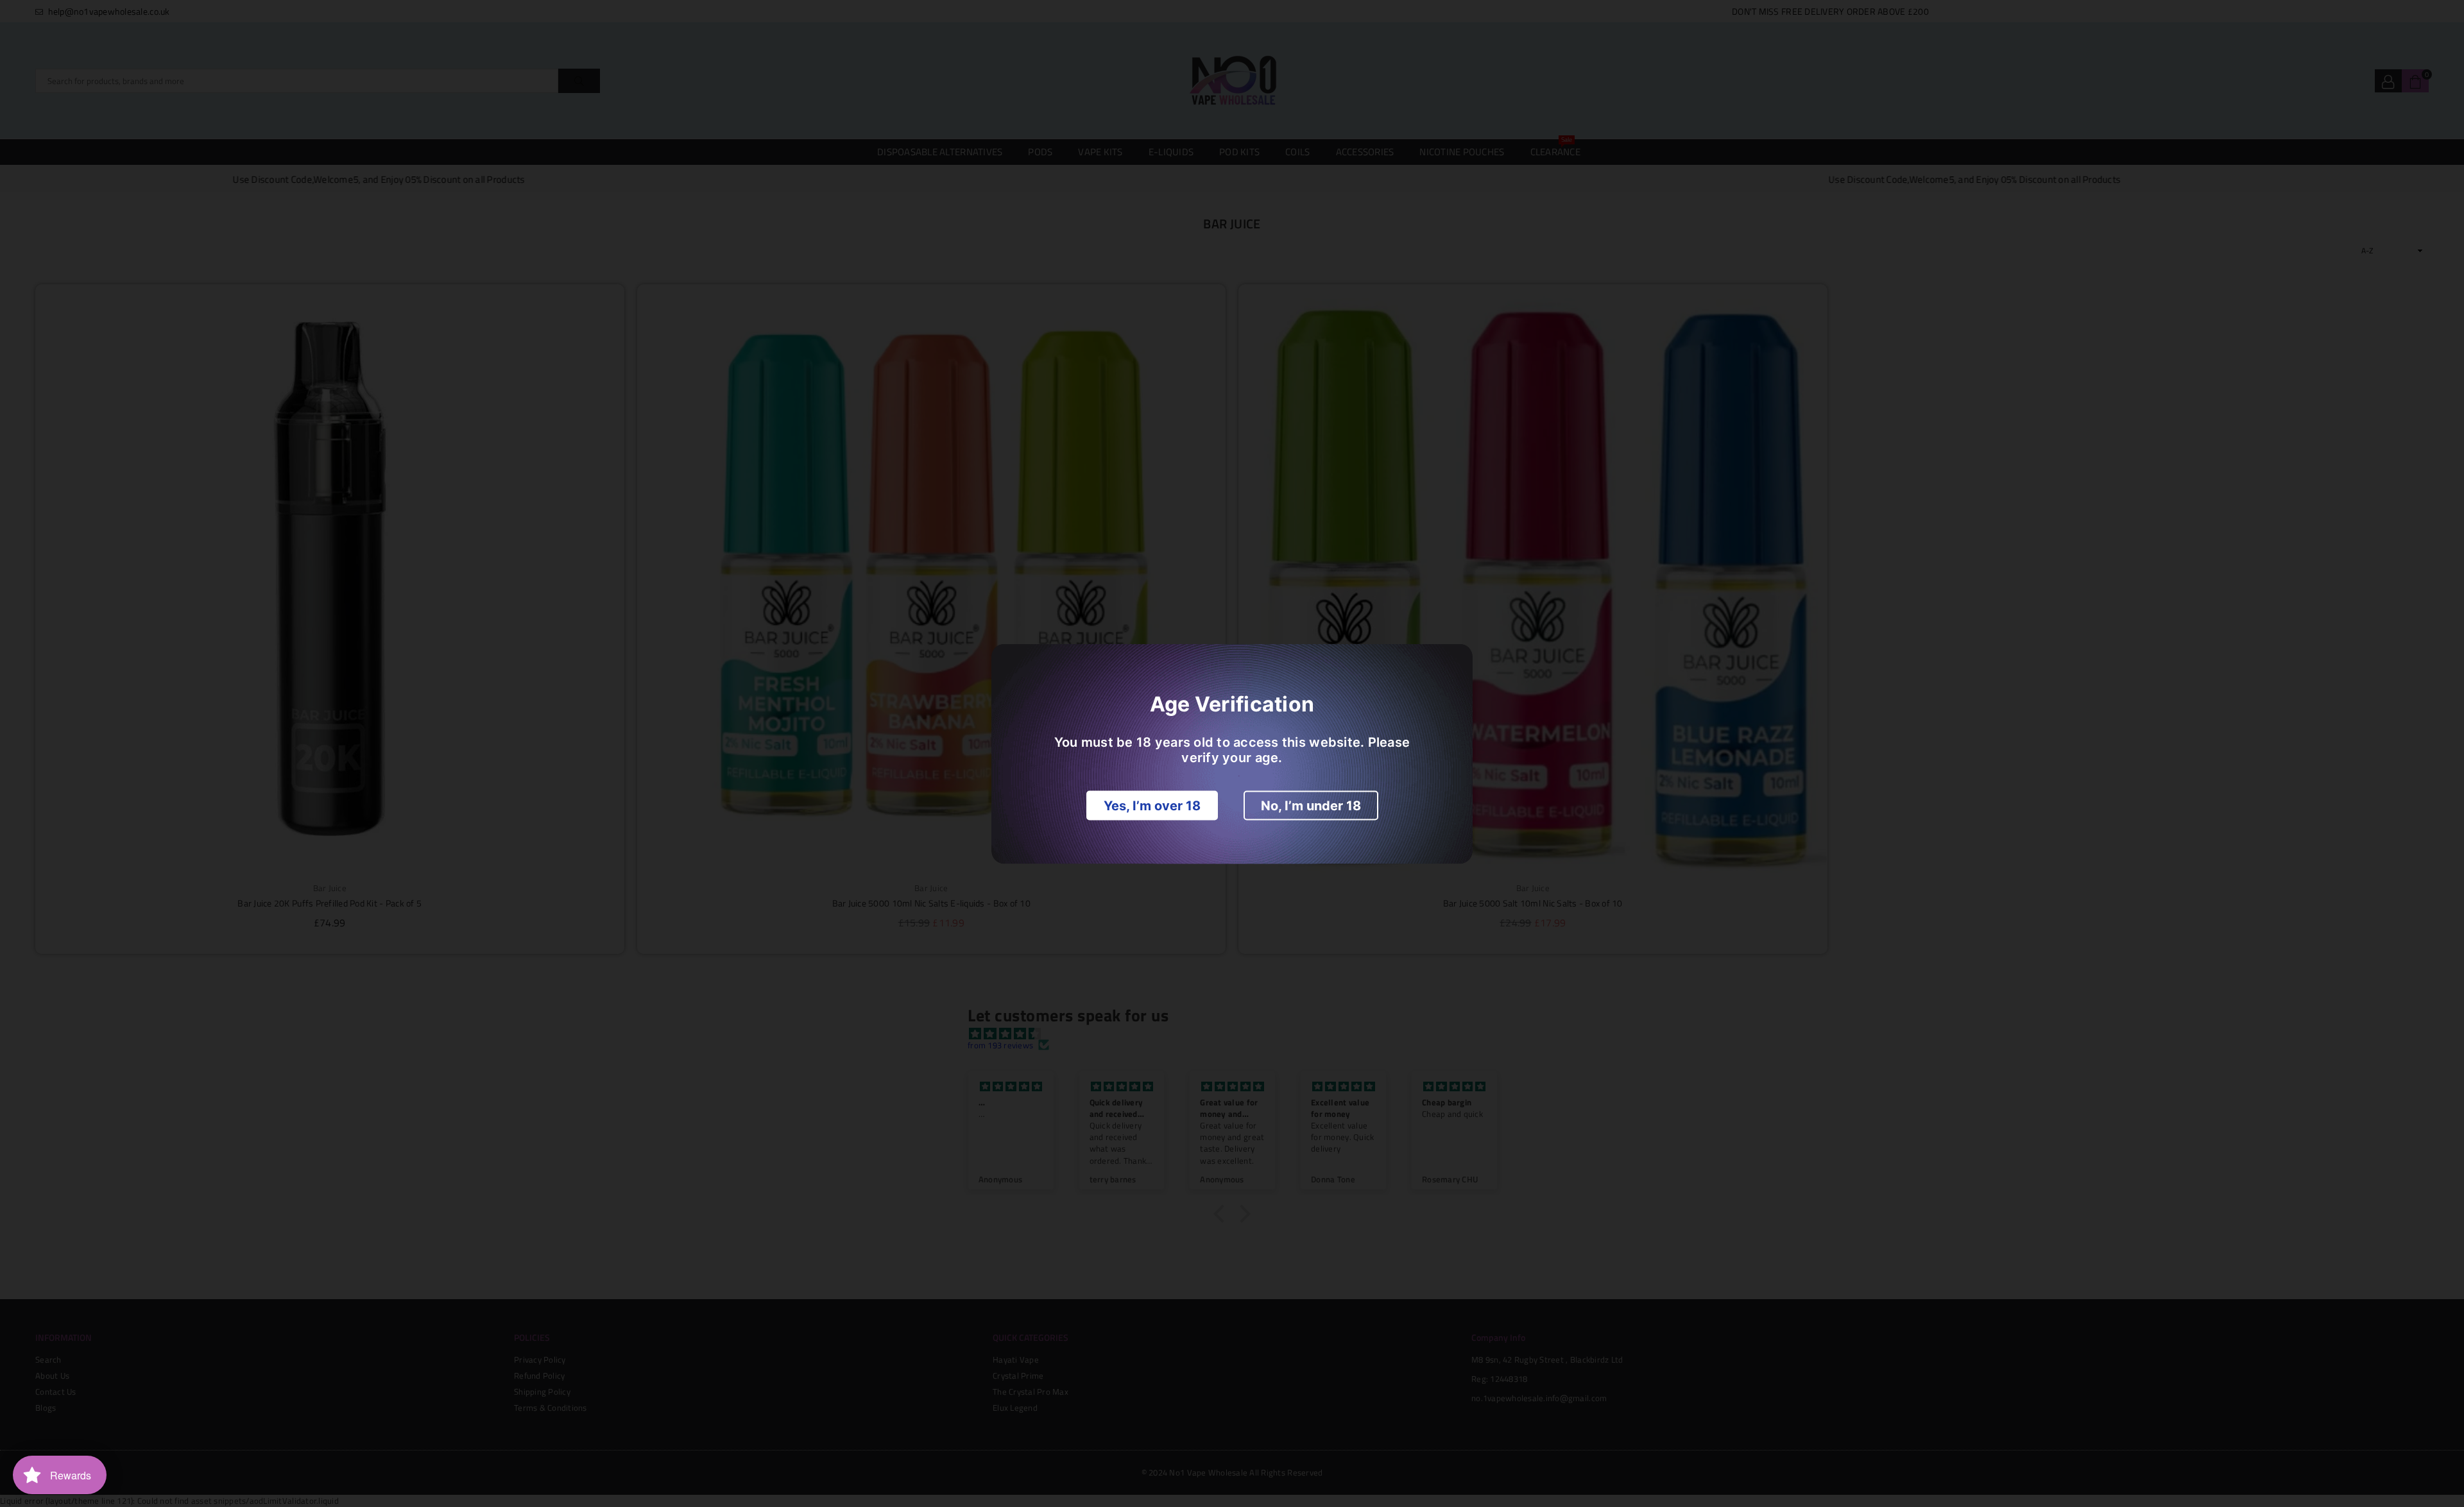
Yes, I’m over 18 (1152, 805)
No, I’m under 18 (1311, 805)
